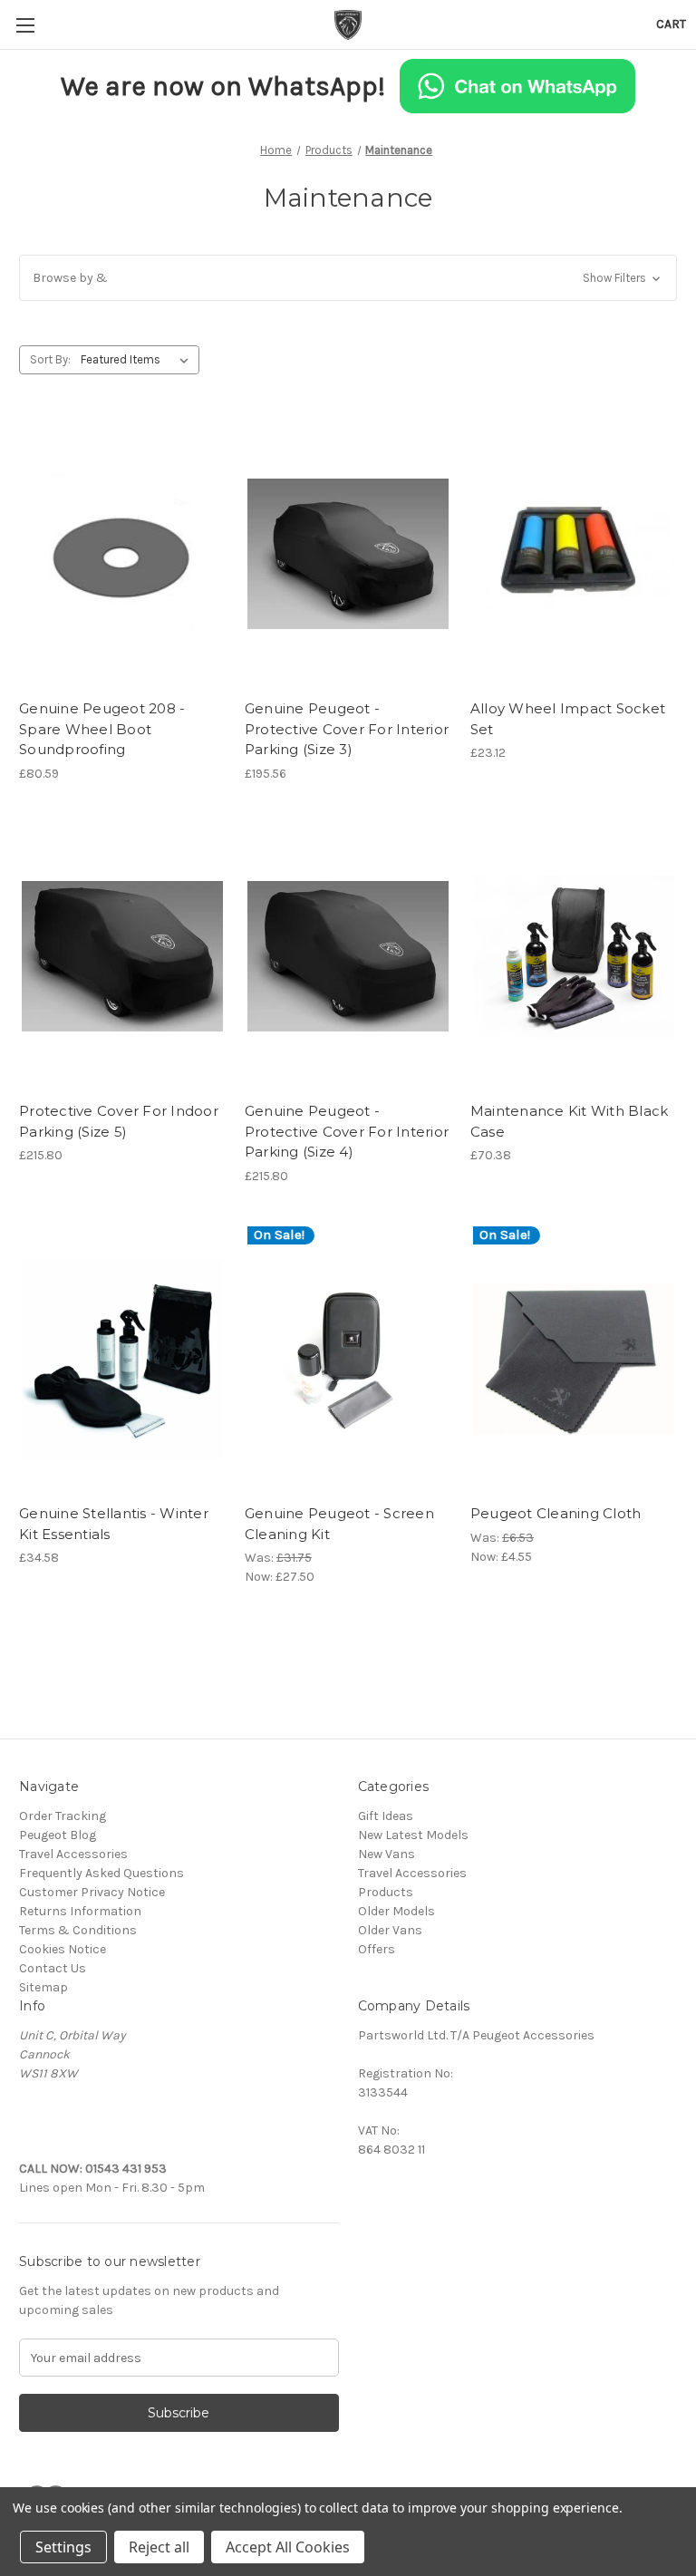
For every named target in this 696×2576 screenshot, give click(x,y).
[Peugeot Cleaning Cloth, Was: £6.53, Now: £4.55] (574, 1359)
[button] (348, 278)
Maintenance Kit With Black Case (570, 1121)
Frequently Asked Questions (101, 1873)
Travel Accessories (73, 1854)
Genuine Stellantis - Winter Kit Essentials (114, 1524)
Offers (377, 1949)
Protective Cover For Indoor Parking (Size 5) (119, 1121)
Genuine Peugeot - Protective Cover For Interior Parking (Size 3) (347, 729)
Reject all (159, 2547)
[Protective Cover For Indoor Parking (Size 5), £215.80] (122, 957)
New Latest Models (413, 1835)
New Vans (387, 1854)
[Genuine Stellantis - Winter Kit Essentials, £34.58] (122, 1359)
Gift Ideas (386, 1816)
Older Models (396, 1911)
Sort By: (50, 359)
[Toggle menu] (25, 25)
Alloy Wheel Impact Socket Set (568, 719)
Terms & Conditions (78, 1930)
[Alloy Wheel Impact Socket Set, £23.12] (574, 554)
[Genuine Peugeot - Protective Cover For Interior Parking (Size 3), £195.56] (348, 554)
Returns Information (80, 1911)
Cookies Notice (63, 1949)
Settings (63, 2547)
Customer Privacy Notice (92, 1892)
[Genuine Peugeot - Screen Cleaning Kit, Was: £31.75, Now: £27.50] (348, 1359)
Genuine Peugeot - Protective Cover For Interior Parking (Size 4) (347, 1131)
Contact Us (53, 1968)
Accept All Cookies (288, 2547)
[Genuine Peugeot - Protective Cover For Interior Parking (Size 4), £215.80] (348, 957)
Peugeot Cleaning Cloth (556, 1513)
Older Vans (390, 1930)
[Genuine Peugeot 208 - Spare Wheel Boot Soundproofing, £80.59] (122, 554)
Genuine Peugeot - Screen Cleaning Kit (339, 1524)
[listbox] (138, 360)
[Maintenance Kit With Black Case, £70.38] (574, 957)
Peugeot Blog (58, 1835)
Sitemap (43, 1987)
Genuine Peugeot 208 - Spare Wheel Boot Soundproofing (102, 729)
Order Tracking (63, 1816)
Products (386, 1892)
